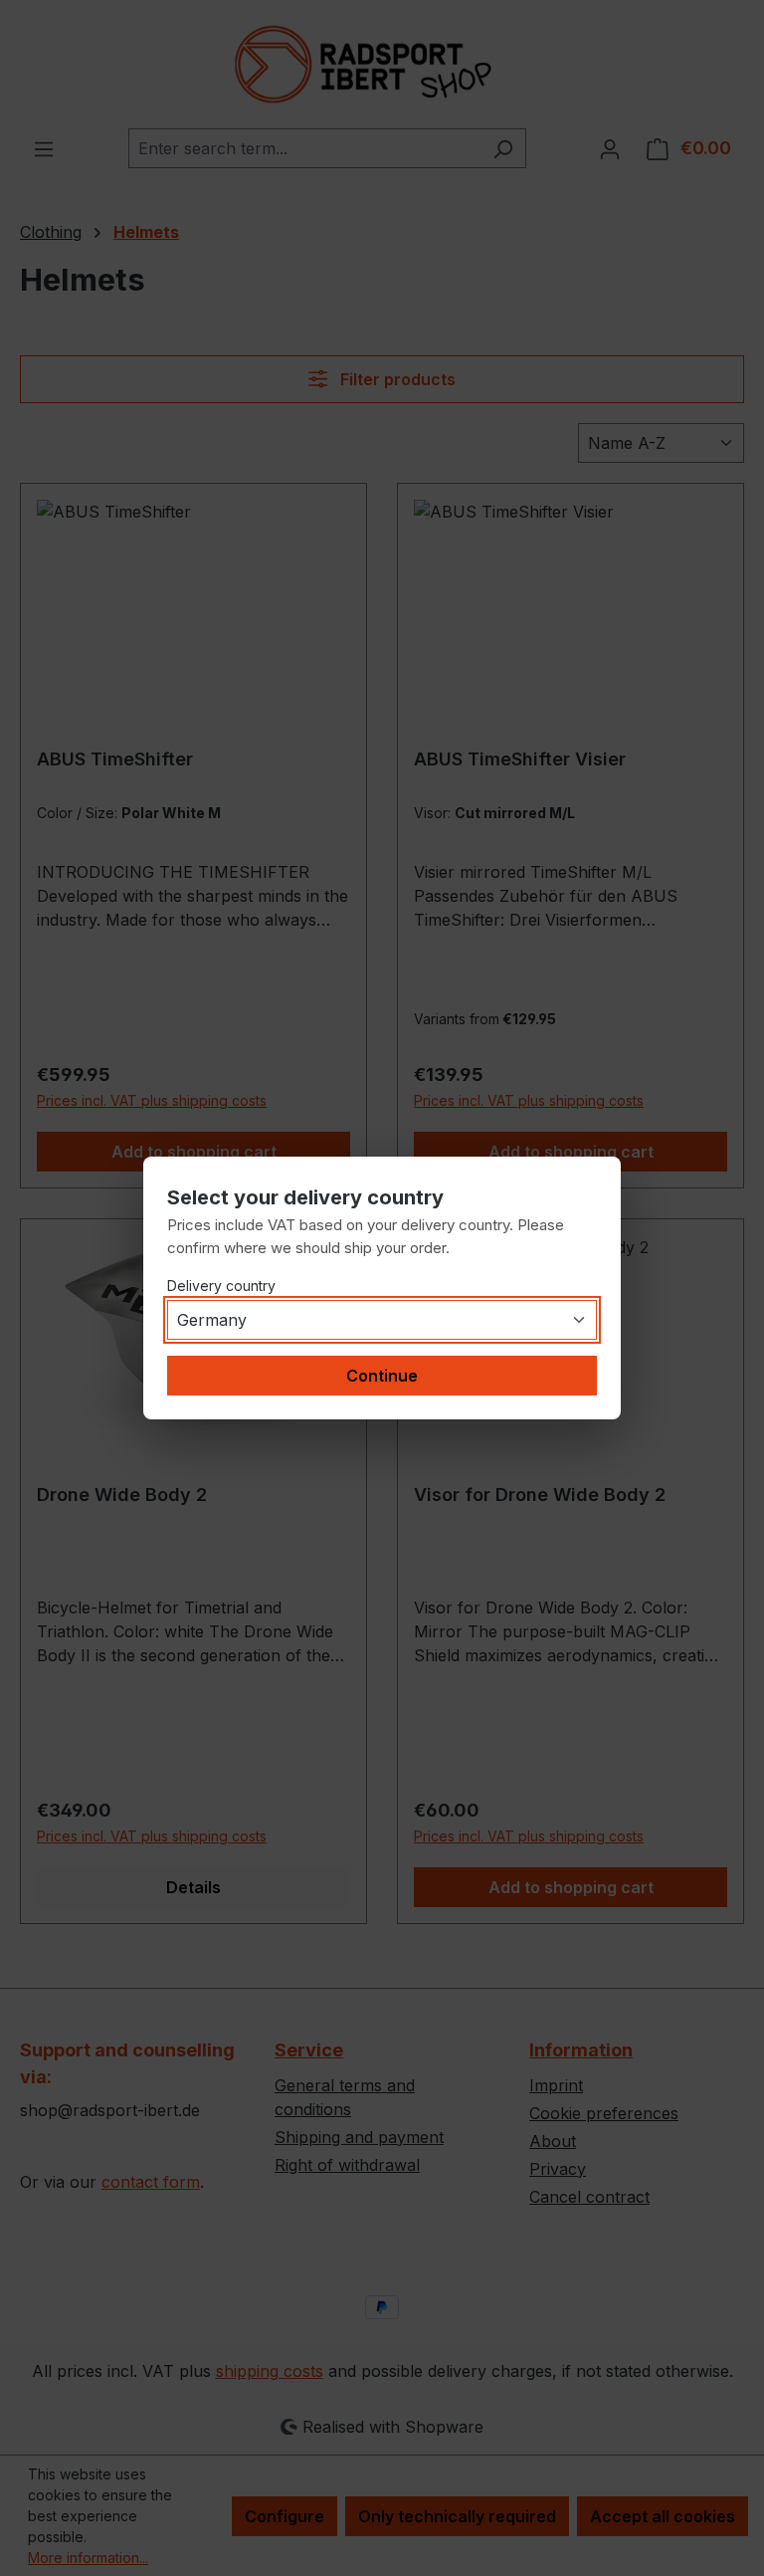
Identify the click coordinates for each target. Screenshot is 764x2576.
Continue (382, 1376)
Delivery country (221, 1286)
